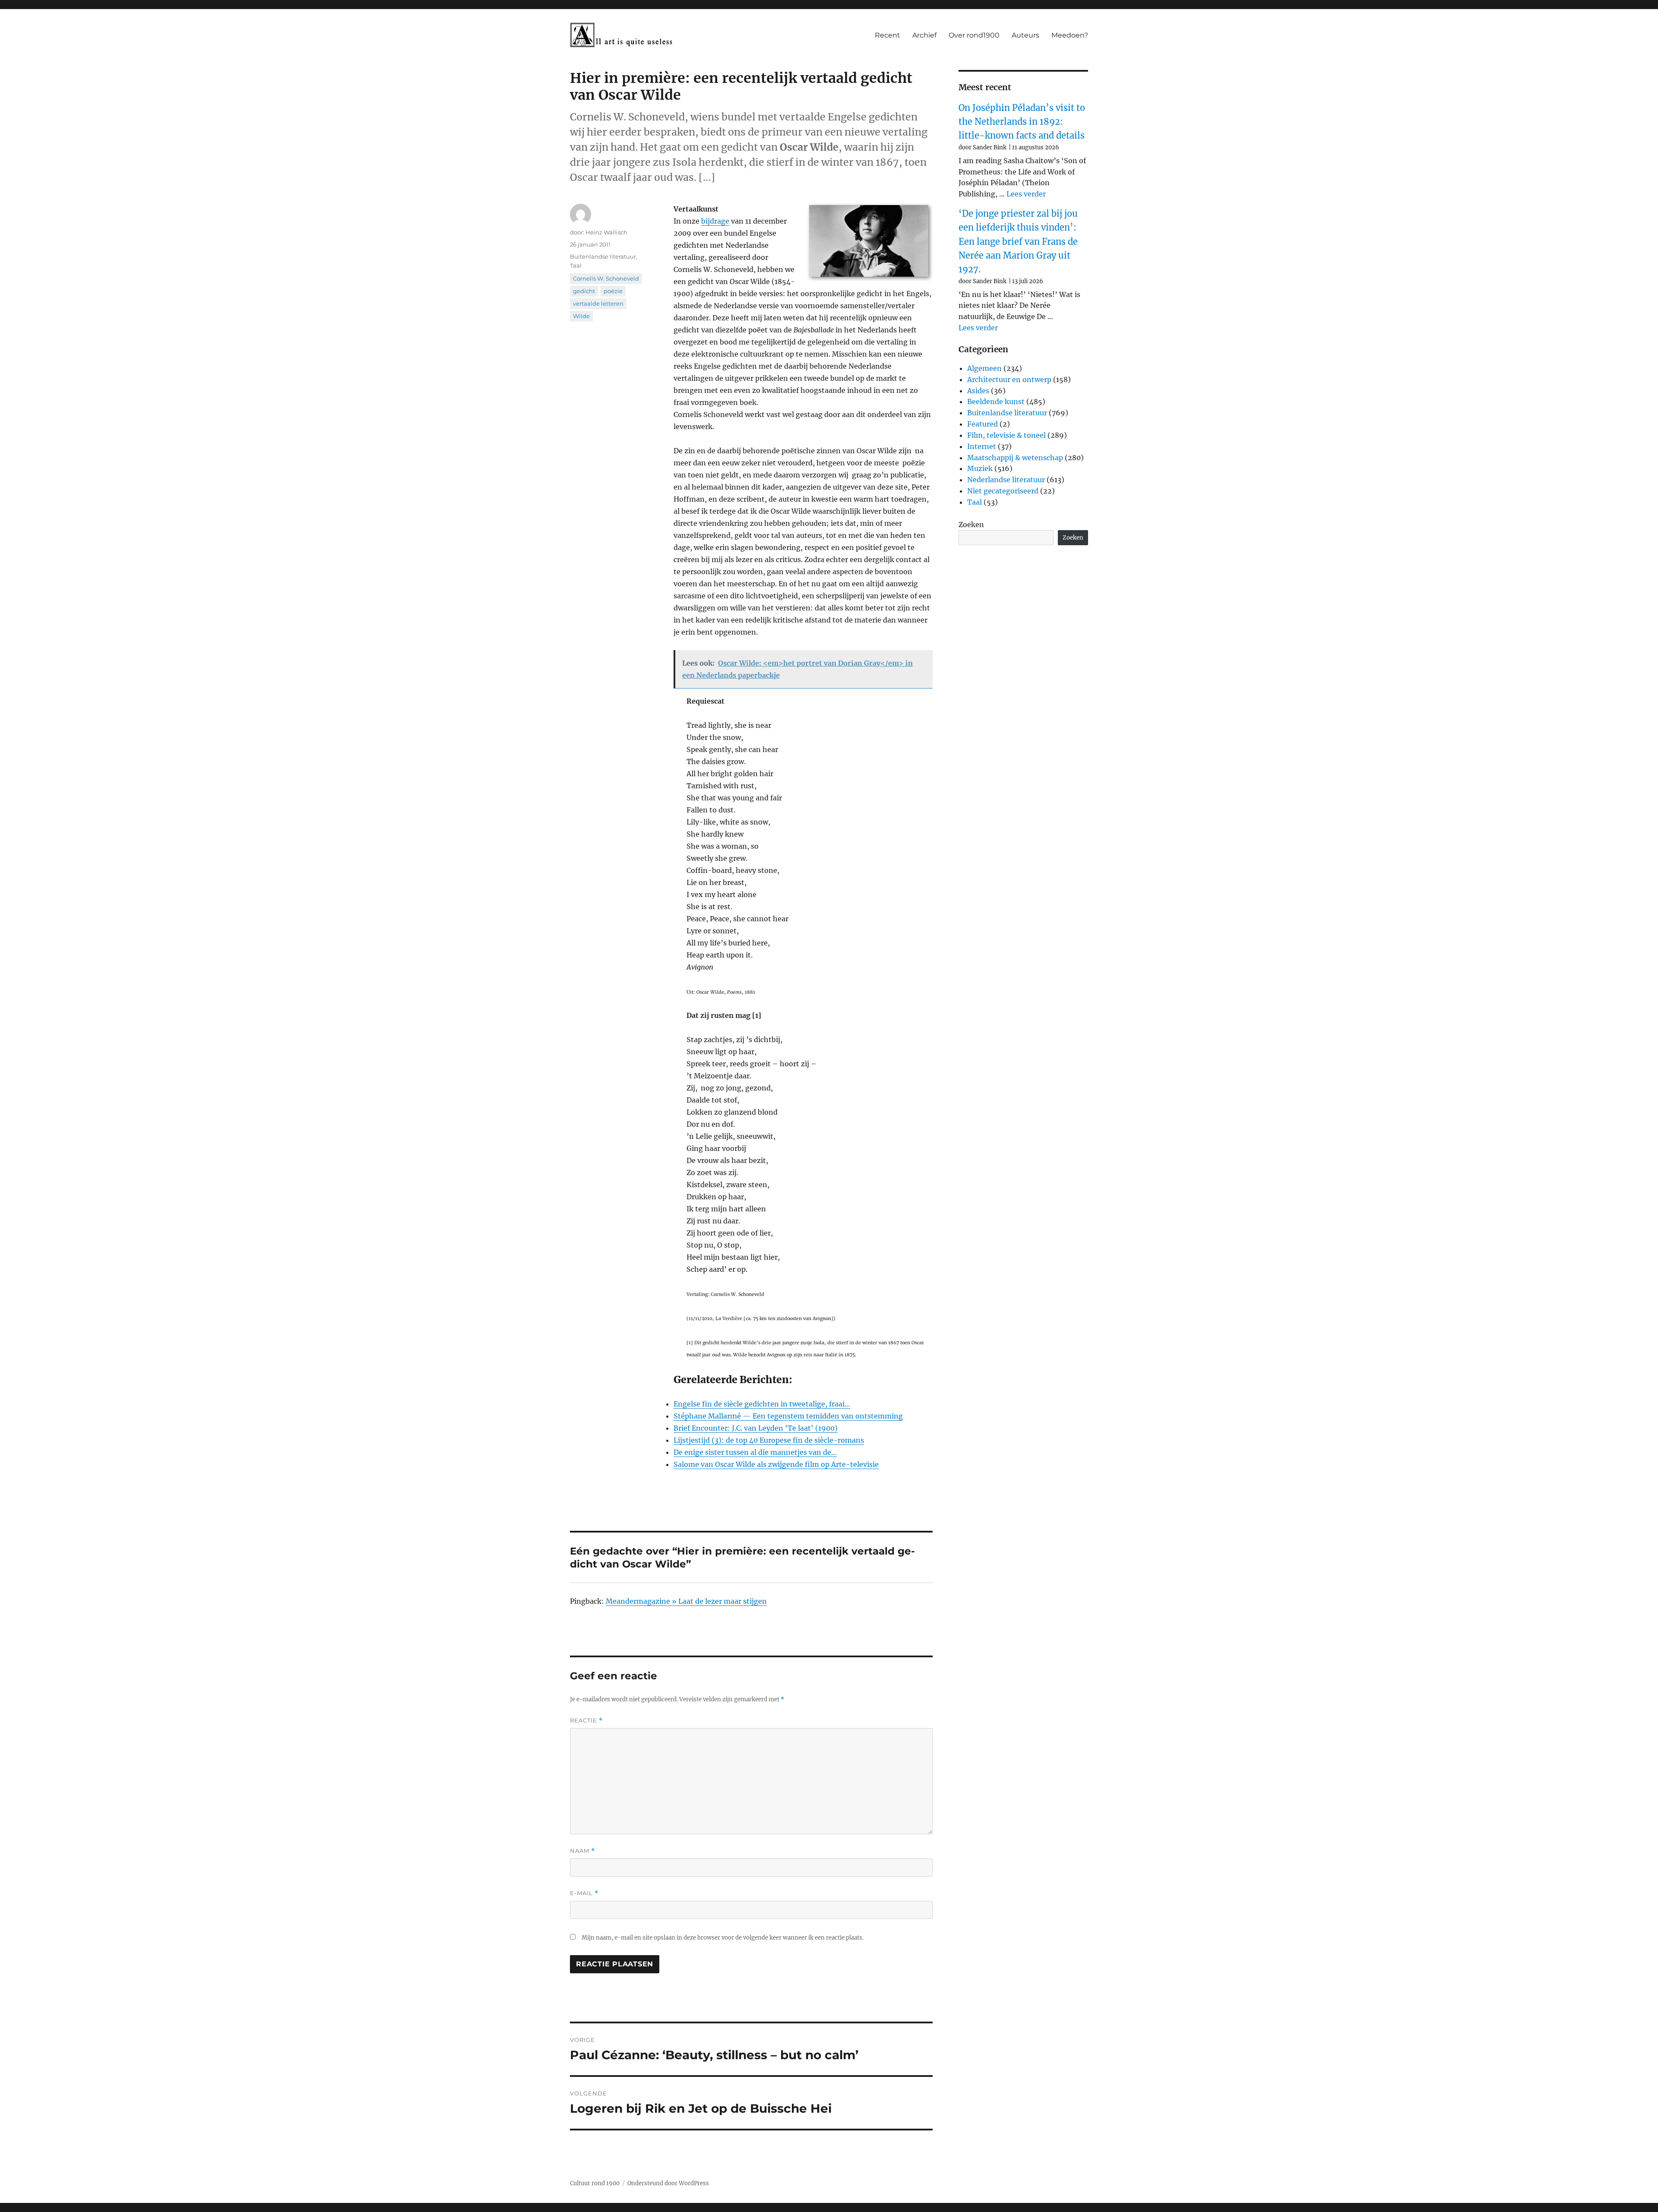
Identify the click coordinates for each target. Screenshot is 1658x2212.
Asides (978, 391)
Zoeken (971, 525)
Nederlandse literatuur (1006, 480)
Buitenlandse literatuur (603, 256)
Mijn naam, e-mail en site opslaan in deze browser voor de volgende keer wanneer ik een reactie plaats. (723, 1938)
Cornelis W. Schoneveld (606, 278)
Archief (924, 35)
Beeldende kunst (996, 401)
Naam (582, 1851)
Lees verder (1026, 194)
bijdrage (715, 221)
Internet (982, 446)
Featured (982, 424)
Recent (888, 35)
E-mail (584, 1893)
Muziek (980, 468)
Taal (576, 265)
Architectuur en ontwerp (1009, 379)
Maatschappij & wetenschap (1015, 458)
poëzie (613, 291)
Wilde (581, 316)
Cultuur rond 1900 (595, 2183)
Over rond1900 (974, 35)
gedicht (584, 291)
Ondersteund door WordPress (668, 2183)
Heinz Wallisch (606, 232)
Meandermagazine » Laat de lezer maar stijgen (686, 1601)
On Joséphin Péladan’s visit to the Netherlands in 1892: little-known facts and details (1022, 122)
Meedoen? (1070, 35)
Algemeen (984, 368)
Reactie (586, 1721)
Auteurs (1025, 35)
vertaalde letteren (598, 303)
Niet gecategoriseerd (1003, 491)
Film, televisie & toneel (1006, 435)
